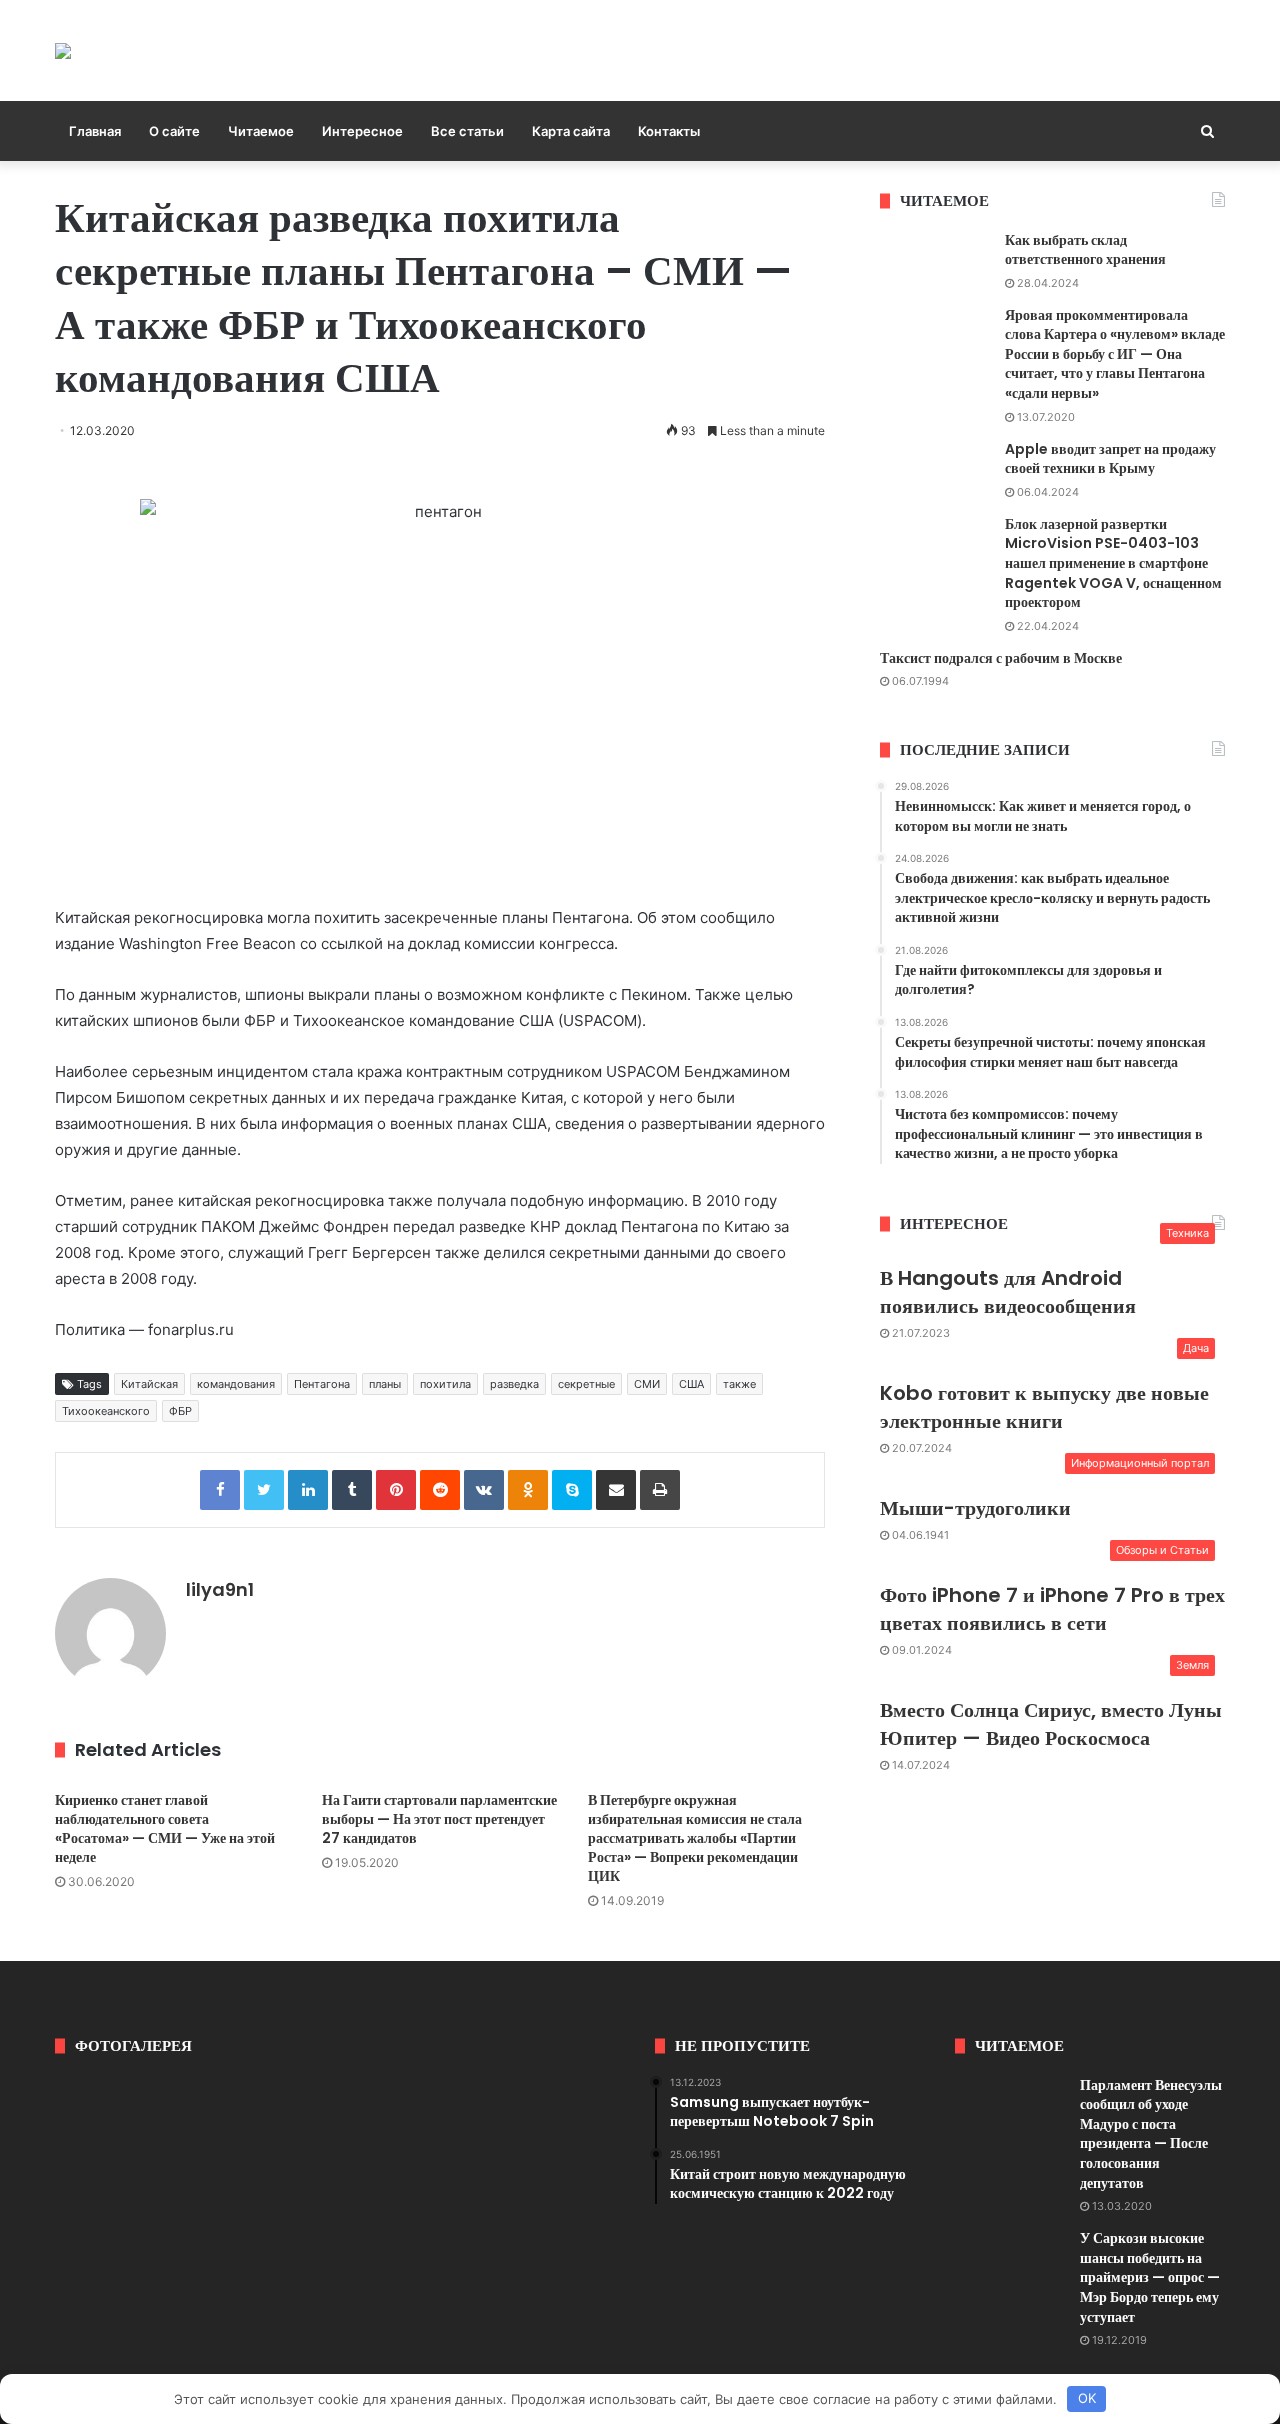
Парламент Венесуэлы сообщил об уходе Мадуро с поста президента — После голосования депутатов (1151, 2134)
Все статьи (467, 131)
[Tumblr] (352, 1490)
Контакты (669, 131)
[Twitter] (264, 1490)
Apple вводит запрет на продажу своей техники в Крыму (1110, 459)
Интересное (362, 131)
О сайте (174, 131)
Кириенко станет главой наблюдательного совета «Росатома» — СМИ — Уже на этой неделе (165, 1828)
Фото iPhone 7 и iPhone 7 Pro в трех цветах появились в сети (1052, 1609)
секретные (586, 1384)
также (739, 1384)
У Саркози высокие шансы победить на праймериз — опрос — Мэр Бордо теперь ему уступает (1150, 2277)
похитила (445, 1384)
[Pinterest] (396, 1490)
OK (1087, 2398)
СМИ (647, 1384)
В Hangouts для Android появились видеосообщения (1008, 1292)
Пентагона (322, 1384)
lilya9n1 (220, 1589)
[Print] (660, 1490)
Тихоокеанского (106, 1411)
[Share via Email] (616, 1490)
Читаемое (261, 131)
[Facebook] (220, 1490)
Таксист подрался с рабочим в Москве (1001, 658)
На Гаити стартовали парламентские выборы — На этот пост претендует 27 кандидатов (439, 1819)
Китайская (149, 1384)
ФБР (180, 1411)
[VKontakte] (484, 1490)
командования (236, 1384)
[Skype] (572, 1490)
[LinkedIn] (308, 1490)
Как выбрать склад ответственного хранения (1085, 250)
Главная (95, 131)
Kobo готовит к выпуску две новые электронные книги (1044, 1407)
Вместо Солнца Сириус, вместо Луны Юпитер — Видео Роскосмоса (1051, 1724)
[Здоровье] (63, 50)
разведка (514, 1384)
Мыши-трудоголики (975, 1508)
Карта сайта (571, 131)
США (691, 1384)
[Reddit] (440, 1490)
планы (385, 1384)
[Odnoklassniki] (528, 1490)
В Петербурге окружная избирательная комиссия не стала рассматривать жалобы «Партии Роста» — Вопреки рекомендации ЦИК (695, 1838)
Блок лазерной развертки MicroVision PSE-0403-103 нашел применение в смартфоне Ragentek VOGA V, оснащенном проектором (1113, 563)
